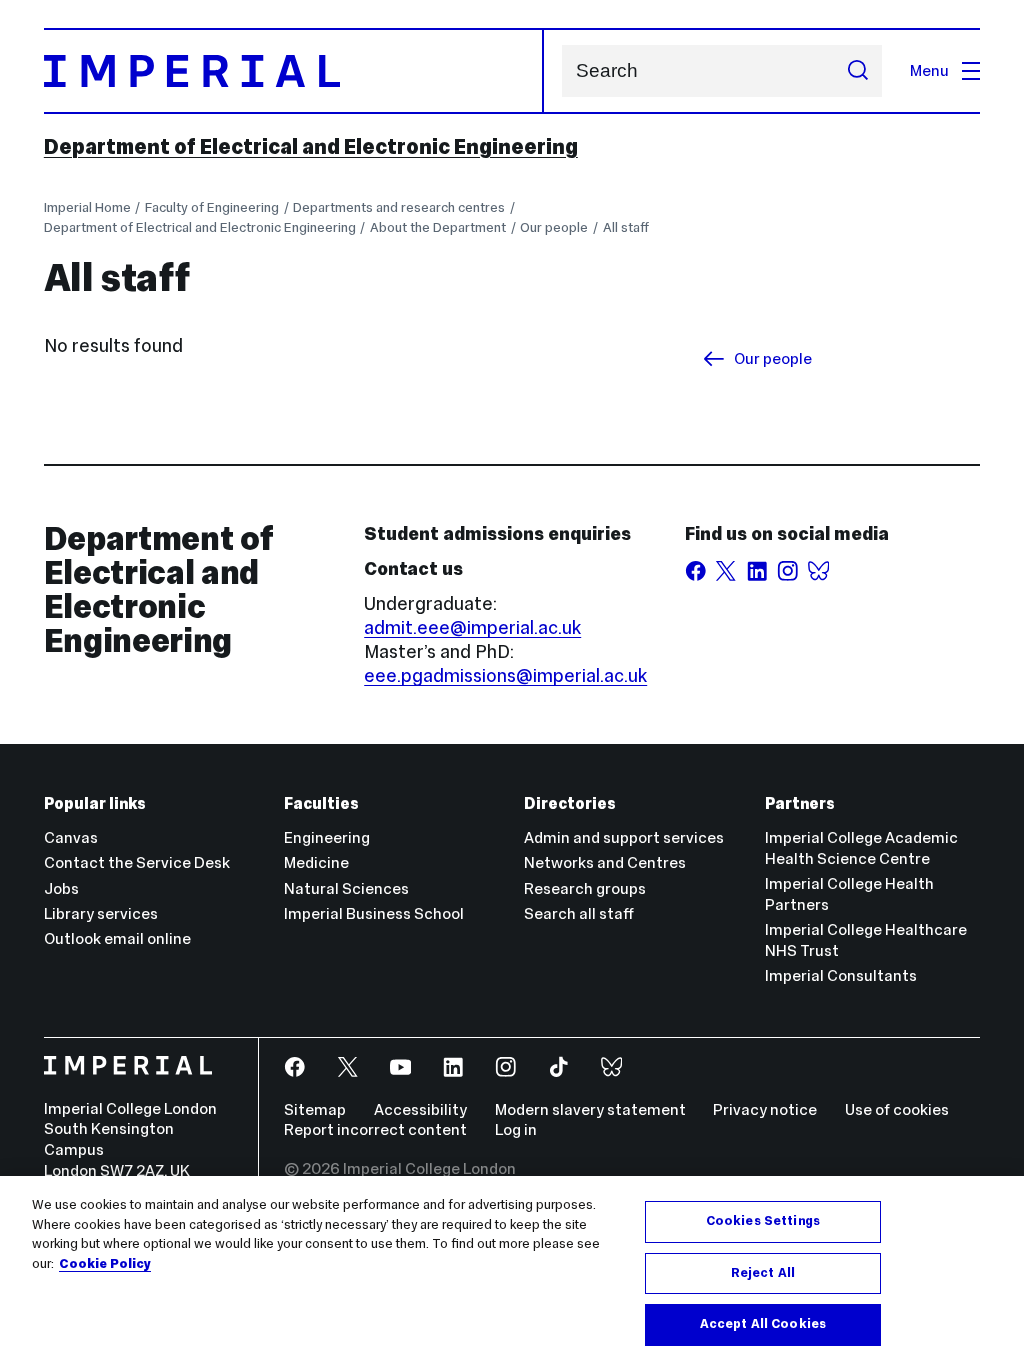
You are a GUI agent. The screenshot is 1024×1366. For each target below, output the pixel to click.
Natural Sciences (346, 888)
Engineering (327, 837)
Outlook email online (117, 938)
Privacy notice (765, 1109)
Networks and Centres (605, 862)
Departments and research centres (399, 207)
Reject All (763, 1273)
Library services (101, 913)
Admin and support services (624, 837)
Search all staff (579, 913)
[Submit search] (857, 71)
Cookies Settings (763, 1221)
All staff (626, 227)
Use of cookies (897, 1109)
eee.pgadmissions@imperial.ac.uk (505, 675)
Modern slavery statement (590, 1109)
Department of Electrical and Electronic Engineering (311, 147)
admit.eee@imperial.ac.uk (472, 627)
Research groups (585, 888)
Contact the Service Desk (137, 862)
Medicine (316, 862)
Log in (516, 1129)
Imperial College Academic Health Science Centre (861, 848)
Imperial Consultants (841, 975)
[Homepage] (294, 71)
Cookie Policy (105, 1264)
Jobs (61, 888)
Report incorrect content (375, 1129)
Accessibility (420, 1109)
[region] (512, 1271)
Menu (929, 70)
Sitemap (315, 1109)
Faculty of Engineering (212, 207)
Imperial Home (87, 207)
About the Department (438, 227)
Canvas (71, 837)
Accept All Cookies (763, 1324)
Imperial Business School (374, 913)
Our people (554, 227)
